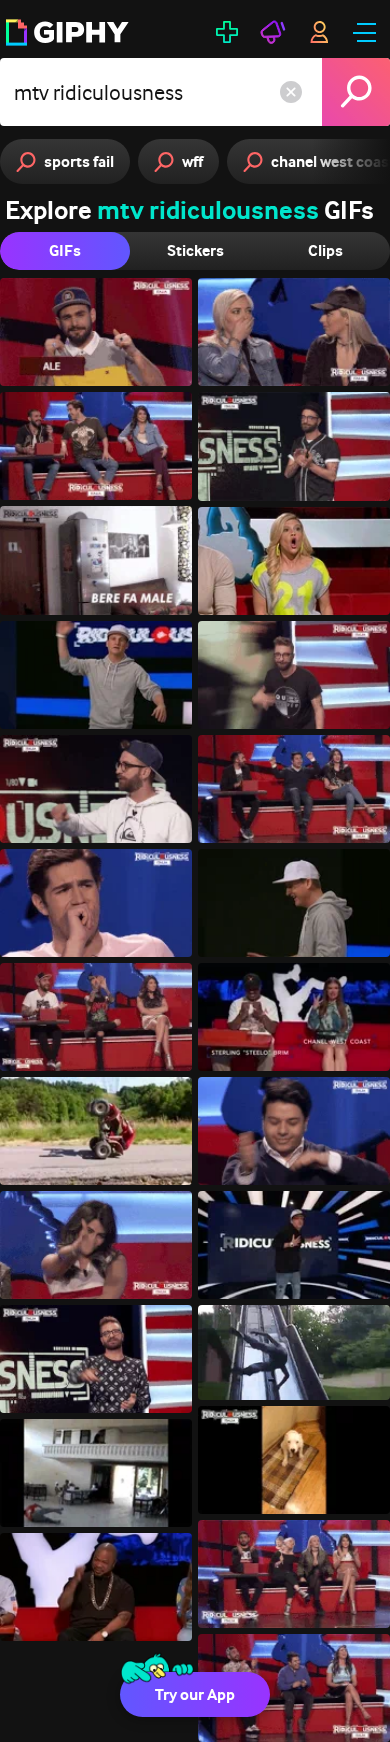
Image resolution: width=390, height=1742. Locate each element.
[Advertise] (273, 32)
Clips (325, 250)
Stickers (195, 250)
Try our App (195, 1694)
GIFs (65, 250)
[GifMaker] (227, 32)
